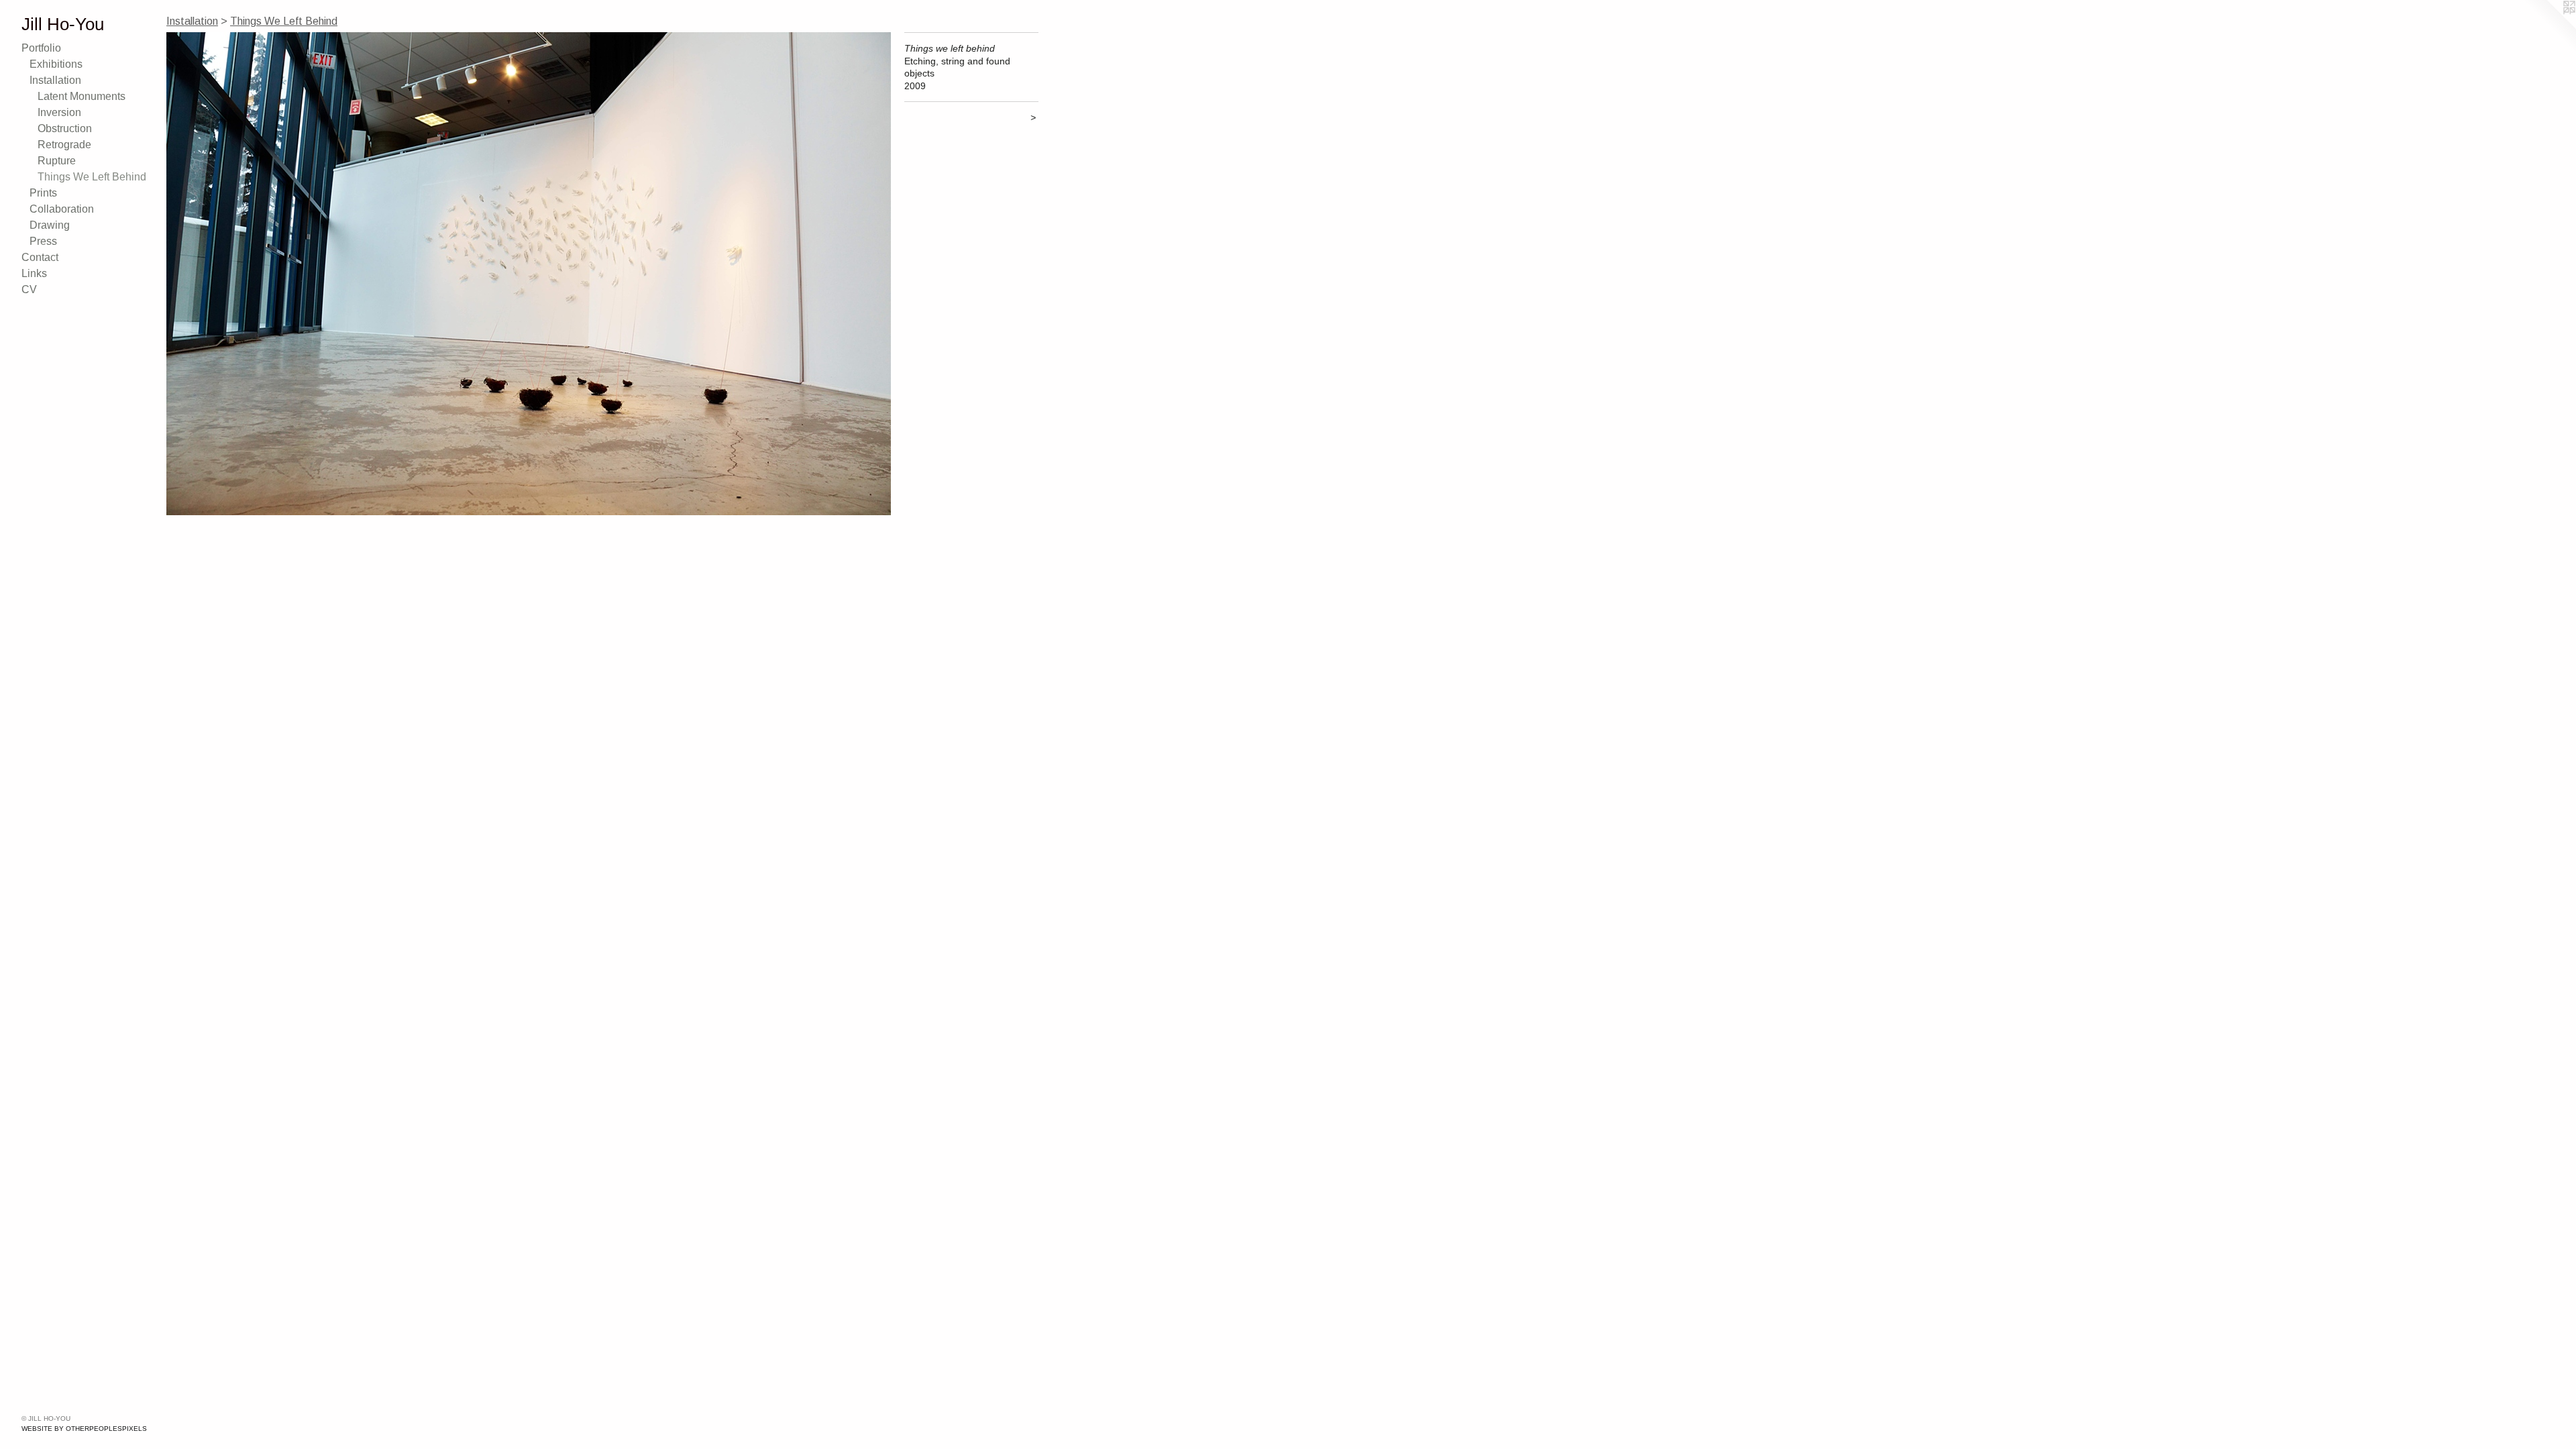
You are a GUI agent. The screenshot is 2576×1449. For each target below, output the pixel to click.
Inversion (59, 112)
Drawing (50, 225)
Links (34, 273)
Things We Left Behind (92, 177)
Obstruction (65, 128)
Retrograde (64, 145)
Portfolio (41, 48)
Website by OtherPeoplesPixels (84, 1429)
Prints (43, 193)
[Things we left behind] (529, 274)
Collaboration (62, 209)
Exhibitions (56, 64)
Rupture (57, 161)
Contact (40, 257)
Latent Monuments (82, 96)
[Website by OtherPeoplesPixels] (2549, 27)
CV (29, 289)
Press (43, 241)
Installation (55, 80)
